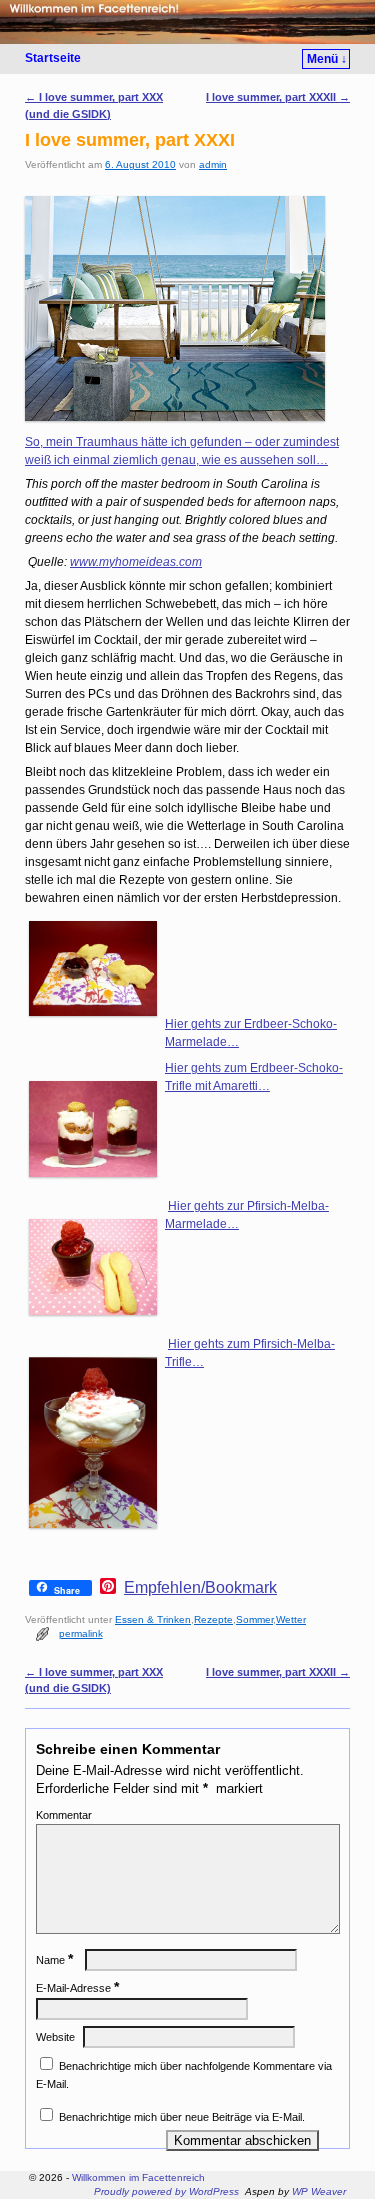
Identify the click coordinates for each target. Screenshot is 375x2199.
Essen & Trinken (153, 1619)
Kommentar (64, 1815)
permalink (81, 1633)
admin (213, 164)
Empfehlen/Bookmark (200, 1588)
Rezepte (213, 1619)
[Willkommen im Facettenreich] (187, 22)
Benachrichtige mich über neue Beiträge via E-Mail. (182, 2117)
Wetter (291, 1619)
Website (55, 2037)
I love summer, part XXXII (278, 97)
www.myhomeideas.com (136, 562)
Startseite (53, 58)
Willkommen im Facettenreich (138, 2177)
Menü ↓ (327, 59)
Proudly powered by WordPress (166, 2191)
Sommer (254, 1619)
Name (54, 1960)
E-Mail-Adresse (77, 1988)
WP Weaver (319, 2191)
